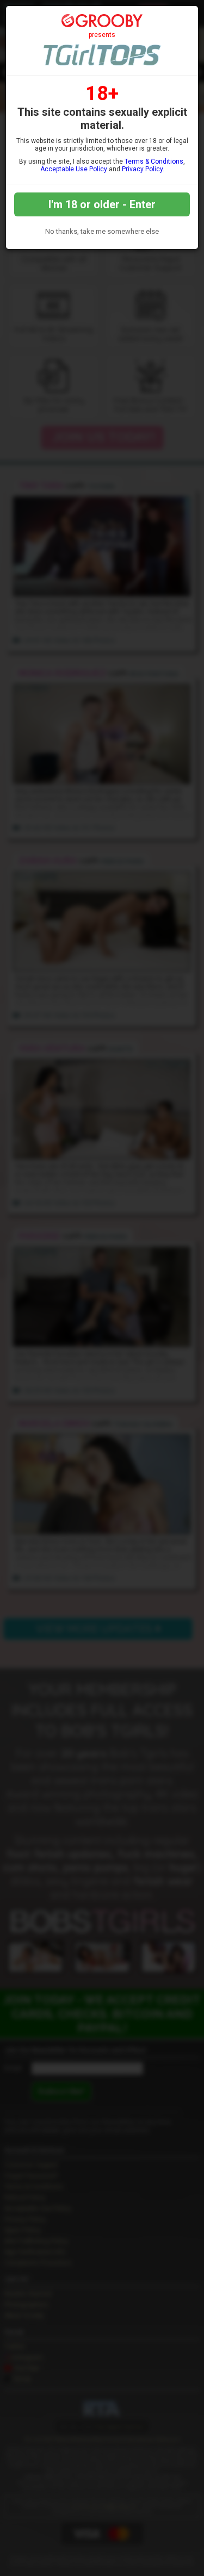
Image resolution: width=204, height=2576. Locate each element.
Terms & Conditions (154, 161)
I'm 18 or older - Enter (102, 204)
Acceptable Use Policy (74, 169)
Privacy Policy (142, 169)
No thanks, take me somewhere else (102, 231)
